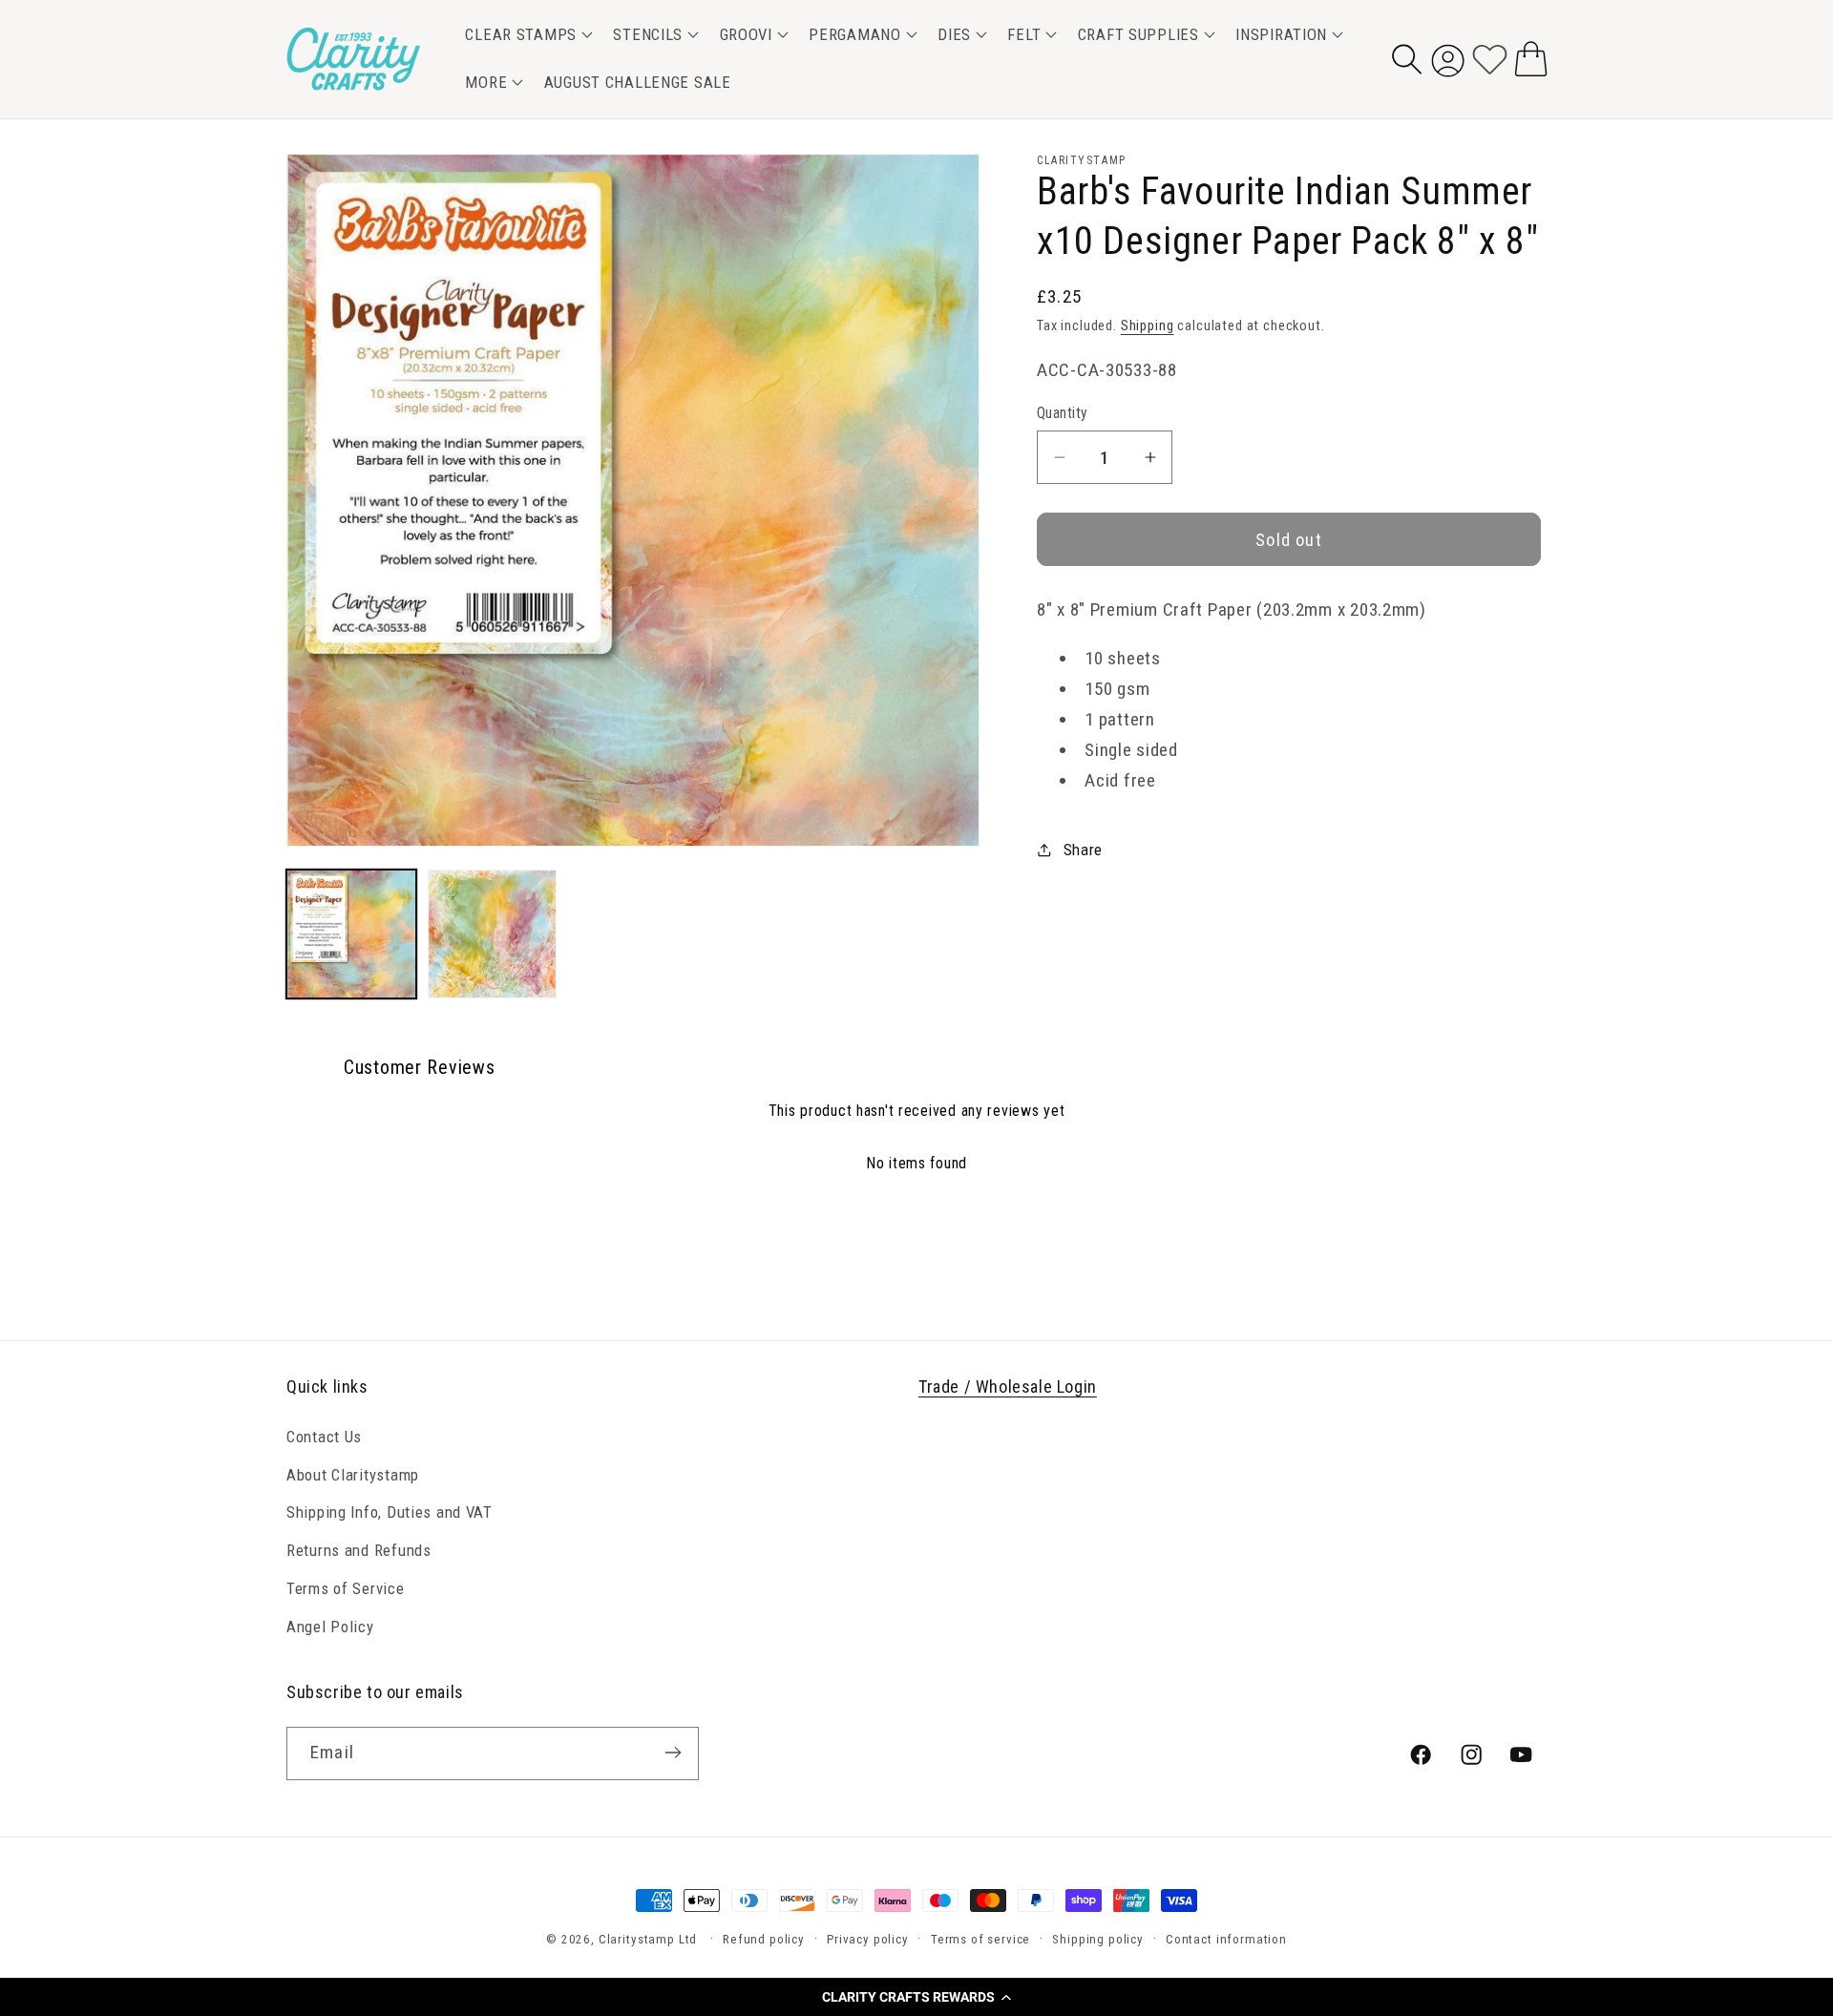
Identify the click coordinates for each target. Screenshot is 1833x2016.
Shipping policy (1098, 1939)
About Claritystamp (353, 1474)
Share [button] (1083, 850)
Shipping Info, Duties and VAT (390, 1512)
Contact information (1226, 1939)
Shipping (1148, 326)
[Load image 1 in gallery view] (351, 934)
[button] (916, 1997)
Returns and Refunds (359, 1550)
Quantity (1063, 413)
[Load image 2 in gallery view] (493, 934)
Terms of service (980, 1939)
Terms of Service (346, 1588)
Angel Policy (330, 1627)
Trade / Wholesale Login (1008, 1386)
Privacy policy (868, 1939)
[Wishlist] (1490, 59)
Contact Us (324, 1436)
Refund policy (764, 1939)
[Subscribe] (673, 1753)
